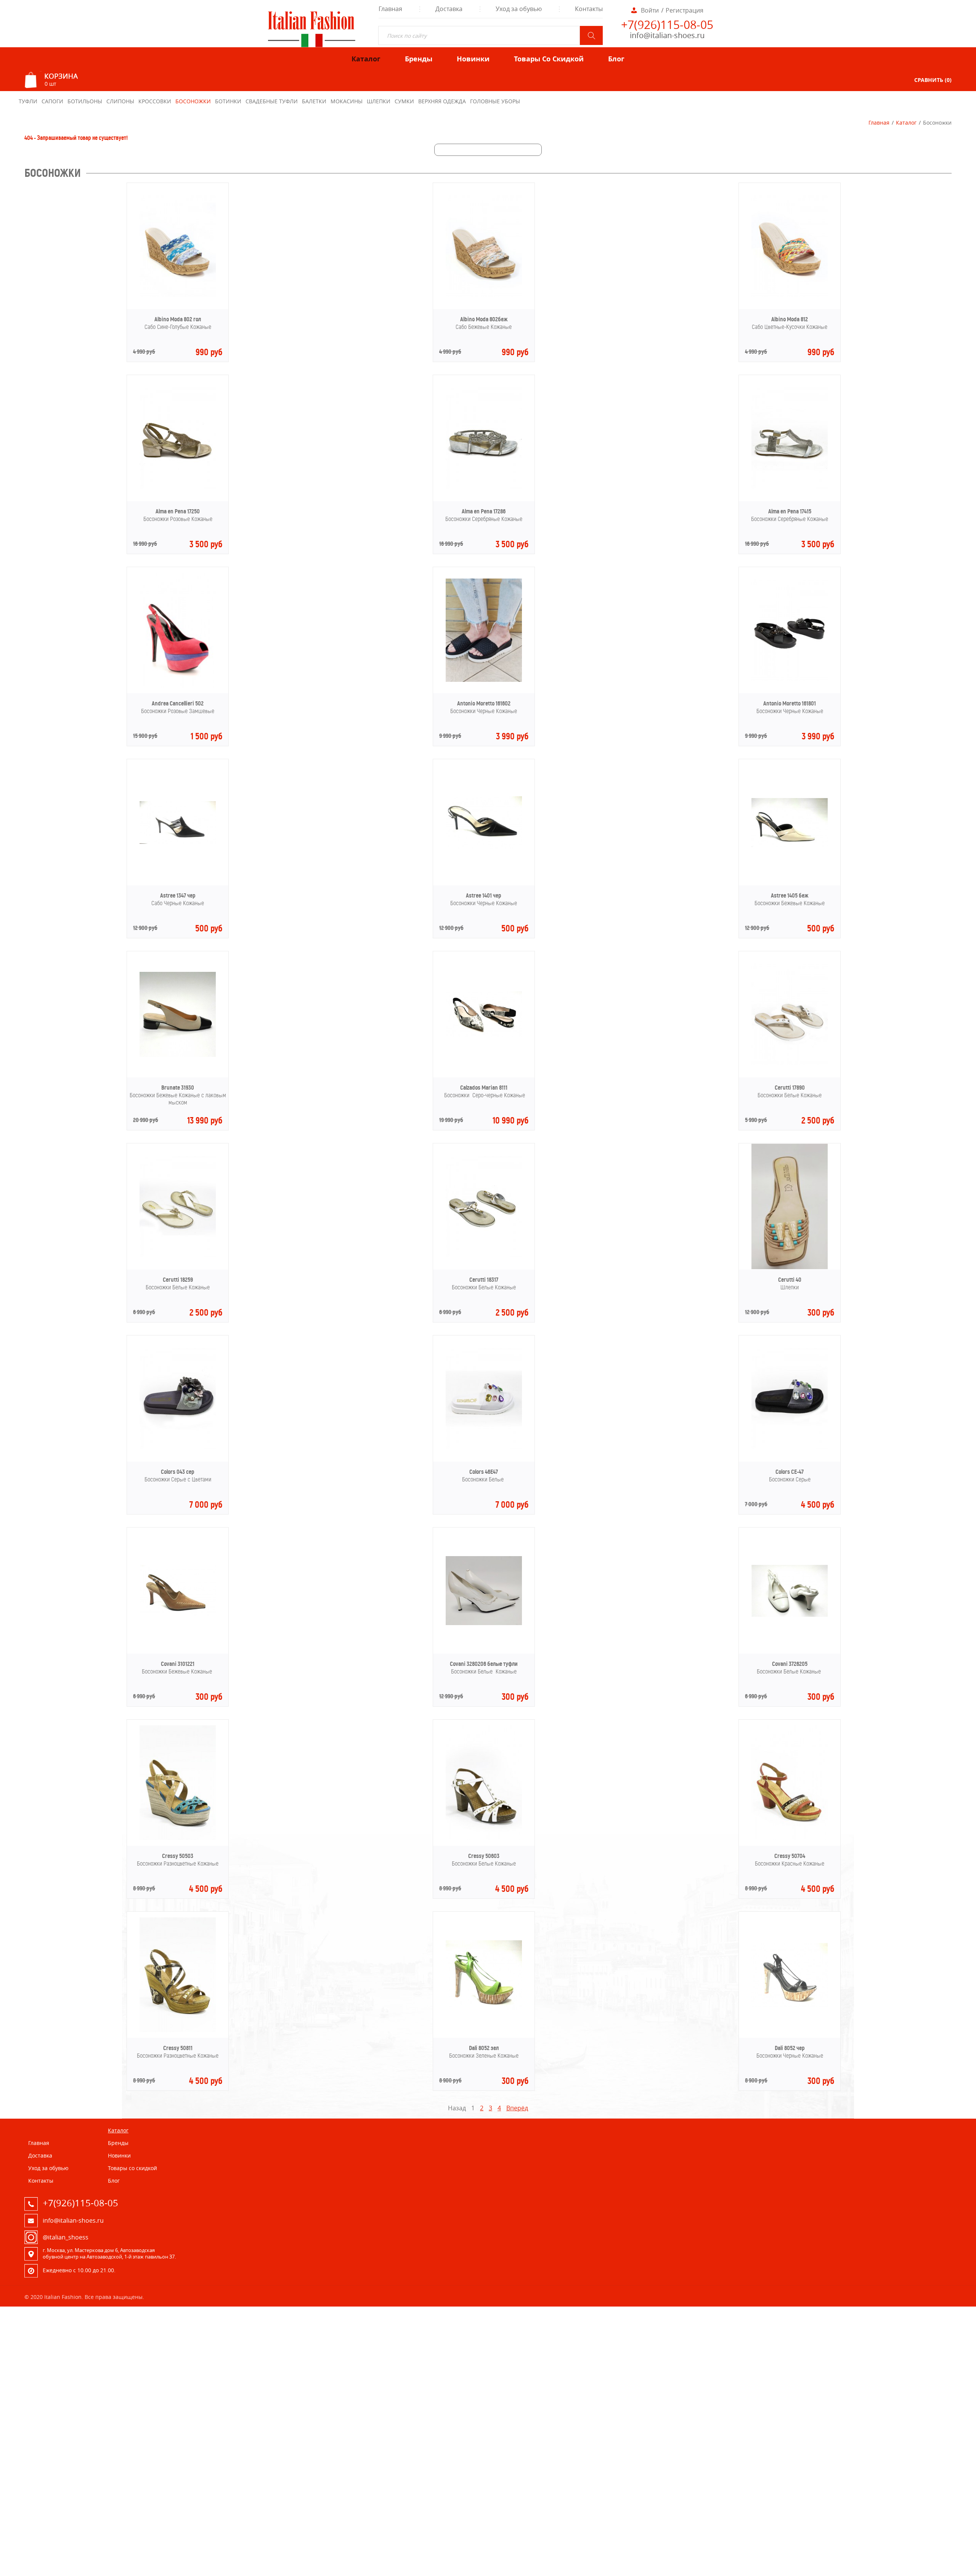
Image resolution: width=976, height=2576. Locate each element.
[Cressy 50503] (178, 1838)
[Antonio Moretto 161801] (790, 679)
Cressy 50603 (484, 1856)
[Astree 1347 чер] (178, 842)
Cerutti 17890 (790, 1088)
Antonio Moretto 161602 (484, 703)
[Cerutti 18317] (484, 1255)
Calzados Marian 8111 (484, 1088)
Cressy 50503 (178, 1856)
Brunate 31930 (178, 1088)
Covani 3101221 (178, 1664)
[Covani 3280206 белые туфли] (484, 1623)
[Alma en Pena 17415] (790, 487)
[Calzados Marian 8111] (484, 1035)
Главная (879, 123)
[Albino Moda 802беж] (484, 295)
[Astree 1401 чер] (484, 846)
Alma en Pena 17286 (484, 511)
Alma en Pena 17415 (790, 511)
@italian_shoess (66, 2237)
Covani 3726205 (790, 1664)
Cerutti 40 (790, 1280)
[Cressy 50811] (178, 2030)
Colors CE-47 (790, 1472)
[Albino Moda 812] (790, 295)
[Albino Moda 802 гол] (178, 295)
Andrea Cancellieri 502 (178, 703)
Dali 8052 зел (484, 2048)
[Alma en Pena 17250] (178, 487)
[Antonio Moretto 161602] (484, 680)
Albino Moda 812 (790, 319)
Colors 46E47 (484, 1472)
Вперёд (517, 2108)
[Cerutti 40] (790, 1267)
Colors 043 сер (178, 1472)
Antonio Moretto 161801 (790, 703)
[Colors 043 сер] (178, 1447)
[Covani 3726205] (790, 1614)
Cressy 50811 (178, 2048)
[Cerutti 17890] (790, 1063)
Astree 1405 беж (790, 895)
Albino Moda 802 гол (178, 319)
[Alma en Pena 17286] (484, 487)
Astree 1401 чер (484, 895)
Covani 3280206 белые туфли (484, 1664)
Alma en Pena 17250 (178, 511)
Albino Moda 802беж (484, 319)
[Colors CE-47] (790, 1447)
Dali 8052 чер (790, 2048)
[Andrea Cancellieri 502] (178, 685)
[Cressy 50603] (484, 1838)
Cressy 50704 (790, 1856)
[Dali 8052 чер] (790, 2004)
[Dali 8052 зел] (484, 2007)
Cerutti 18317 (484, 1280)
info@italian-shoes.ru (667, 35)
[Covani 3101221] (178, 1614)
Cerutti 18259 (178, 1280)
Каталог (906, 123)
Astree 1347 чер (178, 895)
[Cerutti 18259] (178, 1255)
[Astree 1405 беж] (790, 845)
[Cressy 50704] (790, 1838)
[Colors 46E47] (484, 1447)
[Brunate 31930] (178, 1055)
